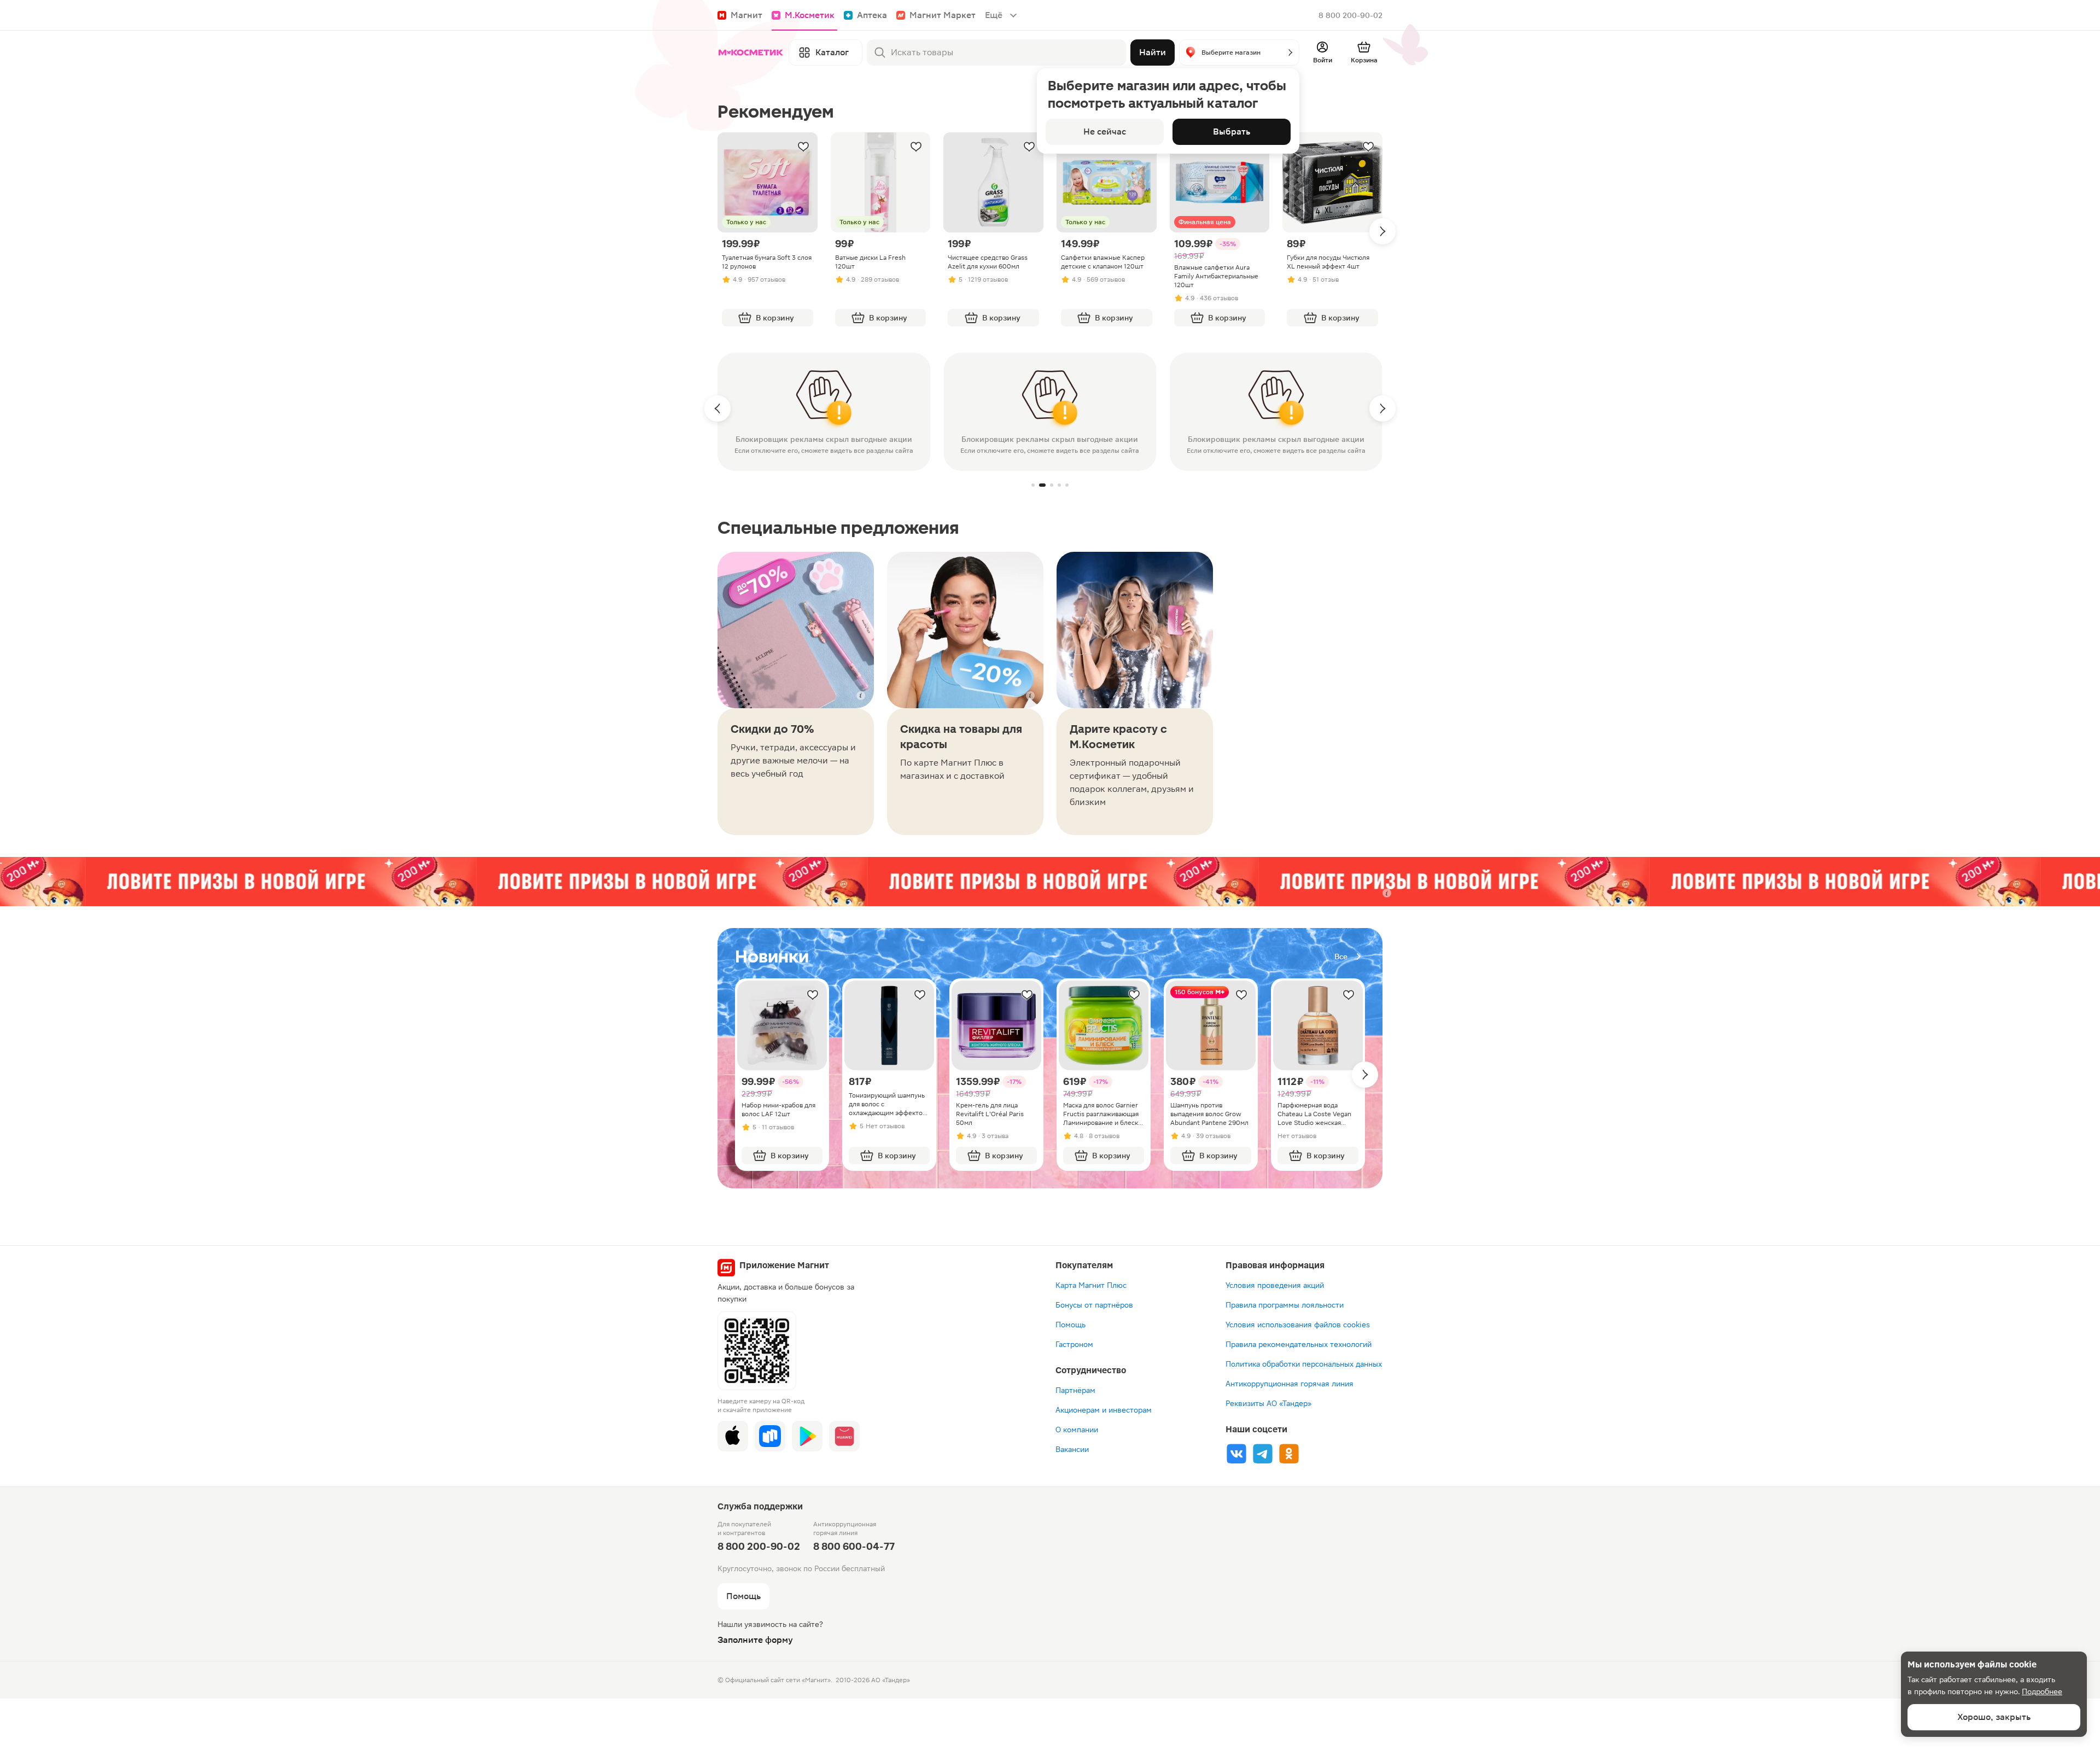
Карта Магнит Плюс (1091, 1285)
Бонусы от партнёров (1094, 1305)
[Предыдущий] (717, 409)
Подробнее (2042, 1691)
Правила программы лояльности (1285, 1305)
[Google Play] (807, 1436)
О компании (1077, 1430)
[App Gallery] (844, 1436)
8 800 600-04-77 (854, 1546)
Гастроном (1074, 1344)
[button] (1239, 52)
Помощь (1071, 1325)
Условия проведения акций (1275, 1285)
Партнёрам (1075, 1390)
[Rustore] (770, 1436)
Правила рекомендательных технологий (1299, 1344)
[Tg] (1263, 1454)
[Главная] (751, 52)
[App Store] (733, 1436)
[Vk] (1236, 1454)
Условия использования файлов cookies (1298, 1325)
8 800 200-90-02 (1351, 15)
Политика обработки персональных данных (1304, 1364)
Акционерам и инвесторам (1104, 1410)
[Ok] (1289, 1454)
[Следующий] (1382, 231)
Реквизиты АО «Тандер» (1268, 1403)
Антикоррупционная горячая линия (1290, 1384)
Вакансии (1072, 1449)
